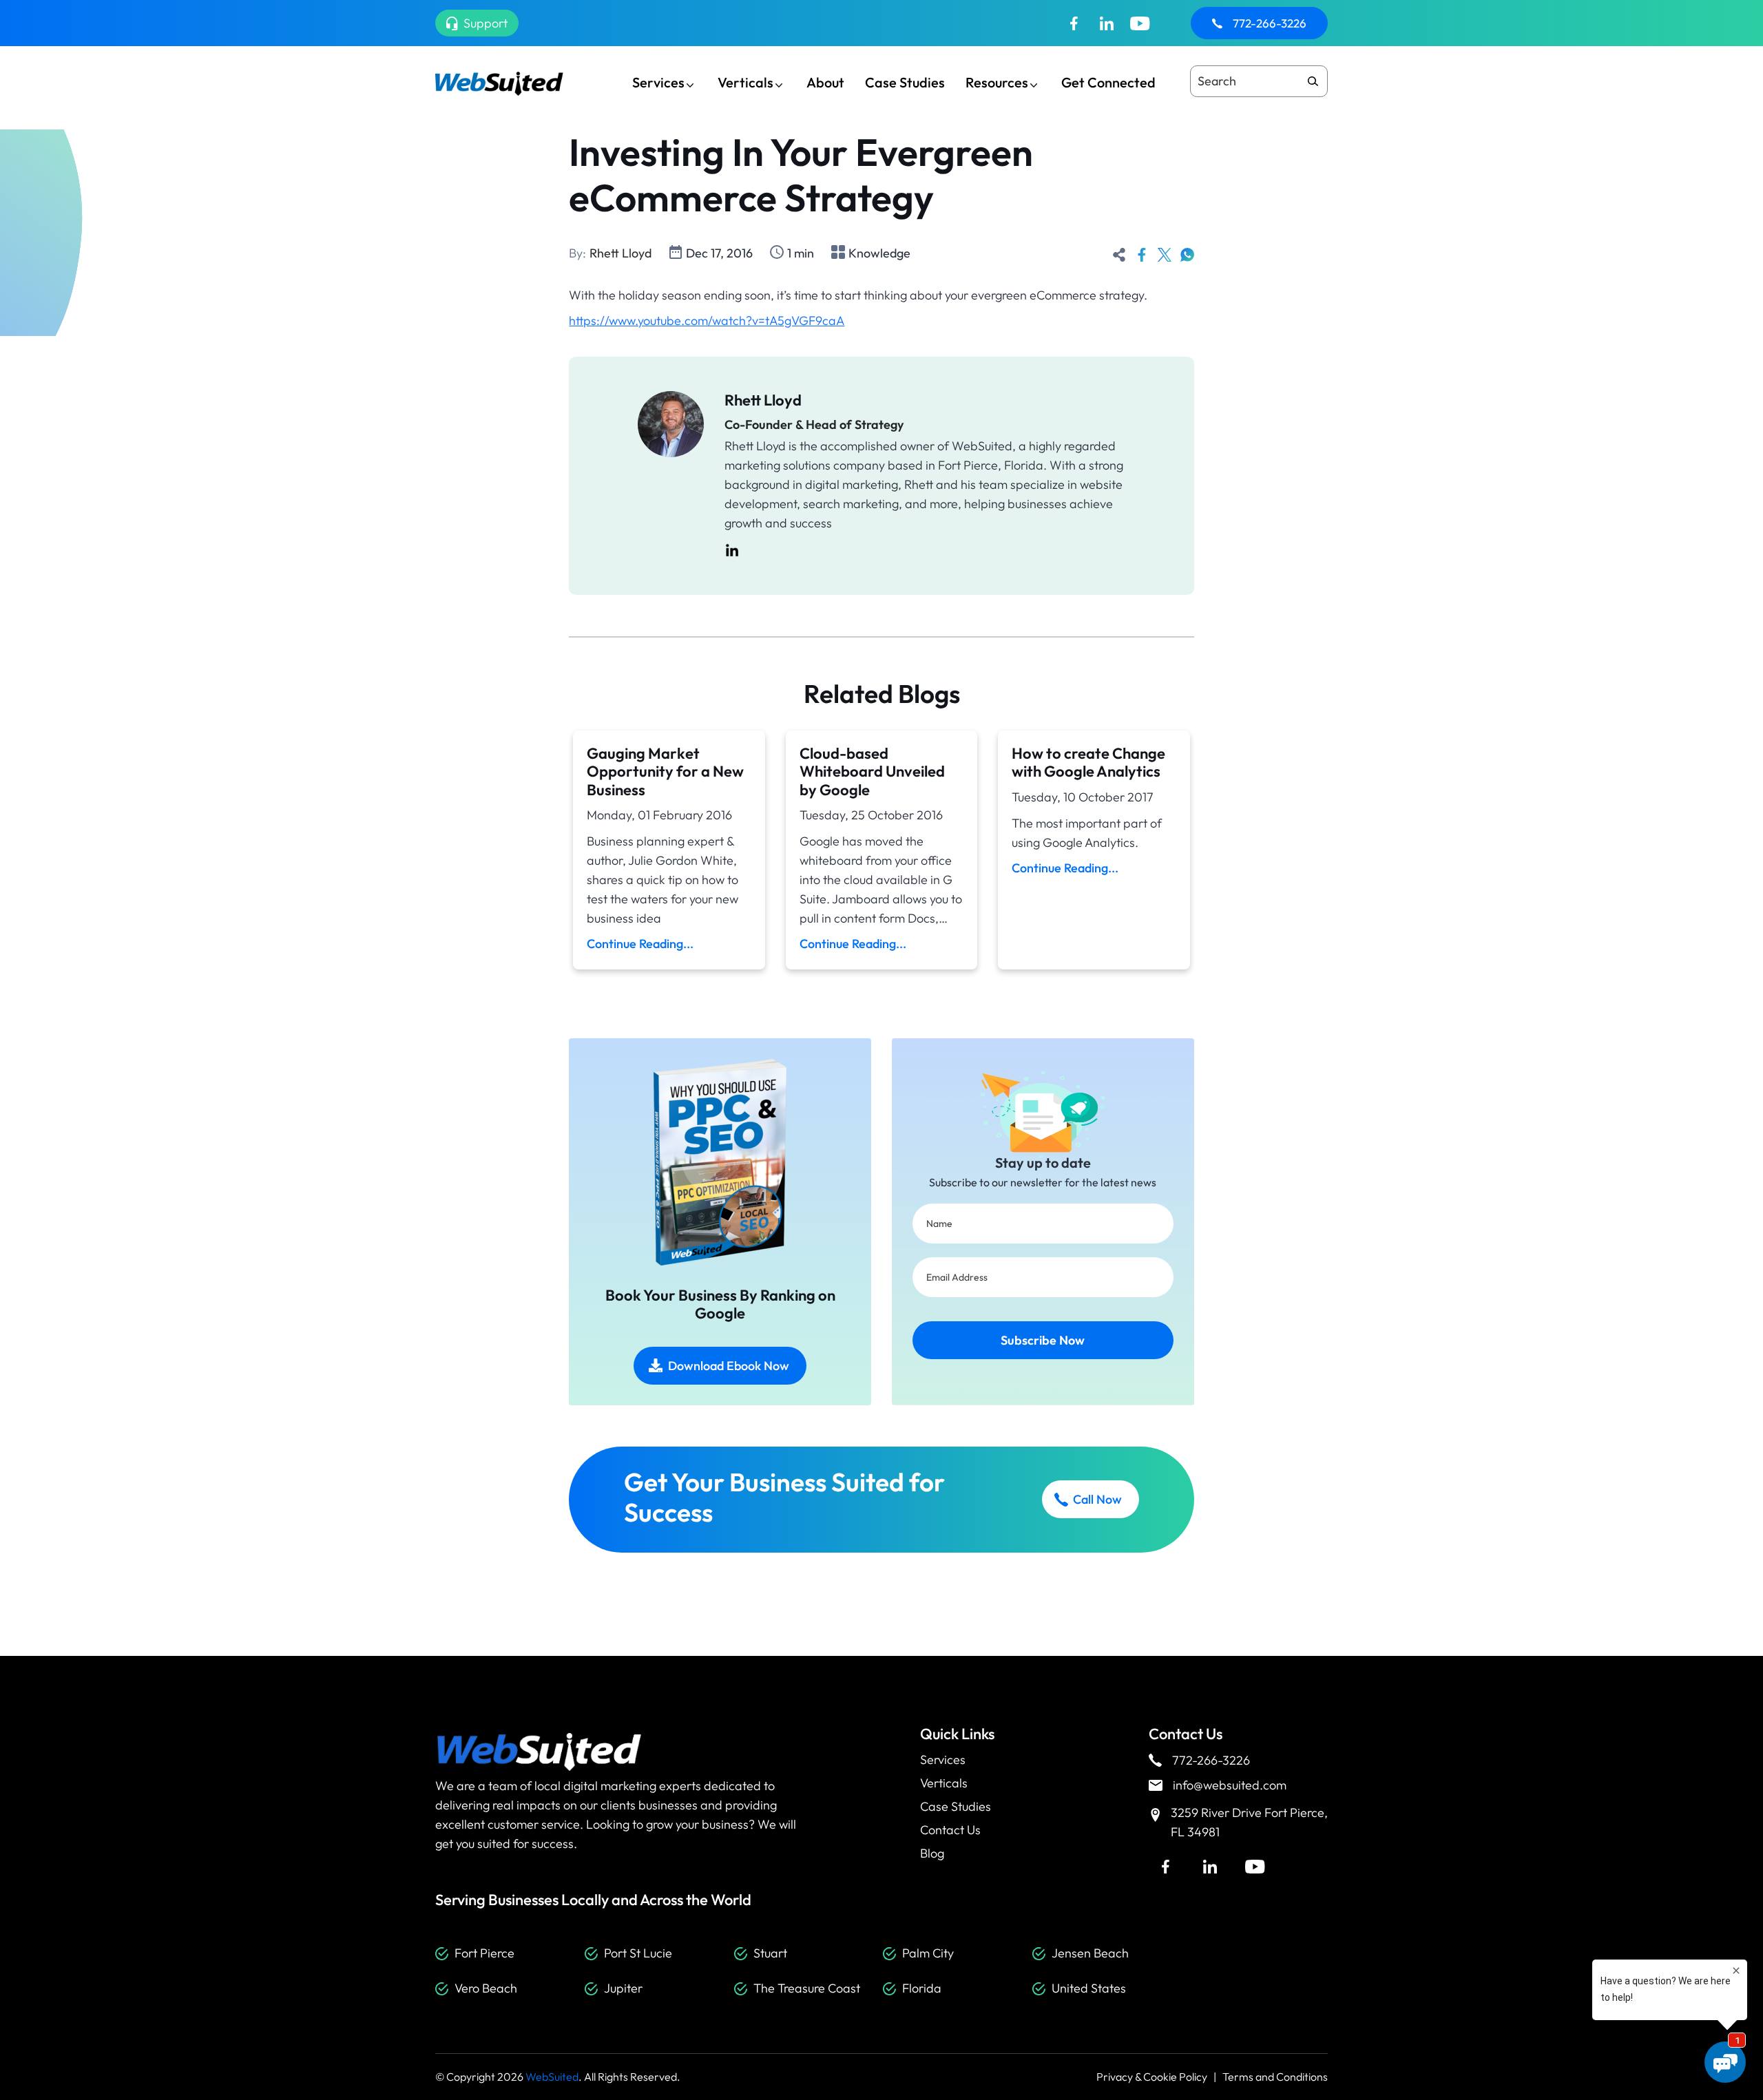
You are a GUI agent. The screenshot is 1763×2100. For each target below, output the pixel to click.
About (825, 82)
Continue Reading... (640, 944)
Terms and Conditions (1275, 2077)
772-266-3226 (1270, 23)
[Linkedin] (1107, 23)
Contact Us (950, 1830)
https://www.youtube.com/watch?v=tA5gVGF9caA (707, 321)
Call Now (1097, 1499)
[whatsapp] (1187, 253)
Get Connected (1108, 82)
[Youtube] (1140, 23)
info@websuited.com (1230, 1785)
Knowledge (879, 253)
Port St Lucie (638, 1953)
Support (486, 23)
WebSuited (552, 2077)
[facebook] (1142, 253)
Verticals (745, 82)
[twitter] (1165, 253)
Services (658, 82)
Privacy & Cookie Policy (1152, 2077)
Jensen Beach (1090, 1953)
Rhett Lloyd (620, 253)
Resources (997, 82)
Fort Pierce (484, 1953)
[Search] (1313, 81)
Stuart (770, 1953)
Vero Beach (486, 1988)
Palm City (928, 1953)
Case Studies (905, 82)
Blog (932, 1853)
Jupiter (623, 1988)
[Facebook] (1074, 23)
